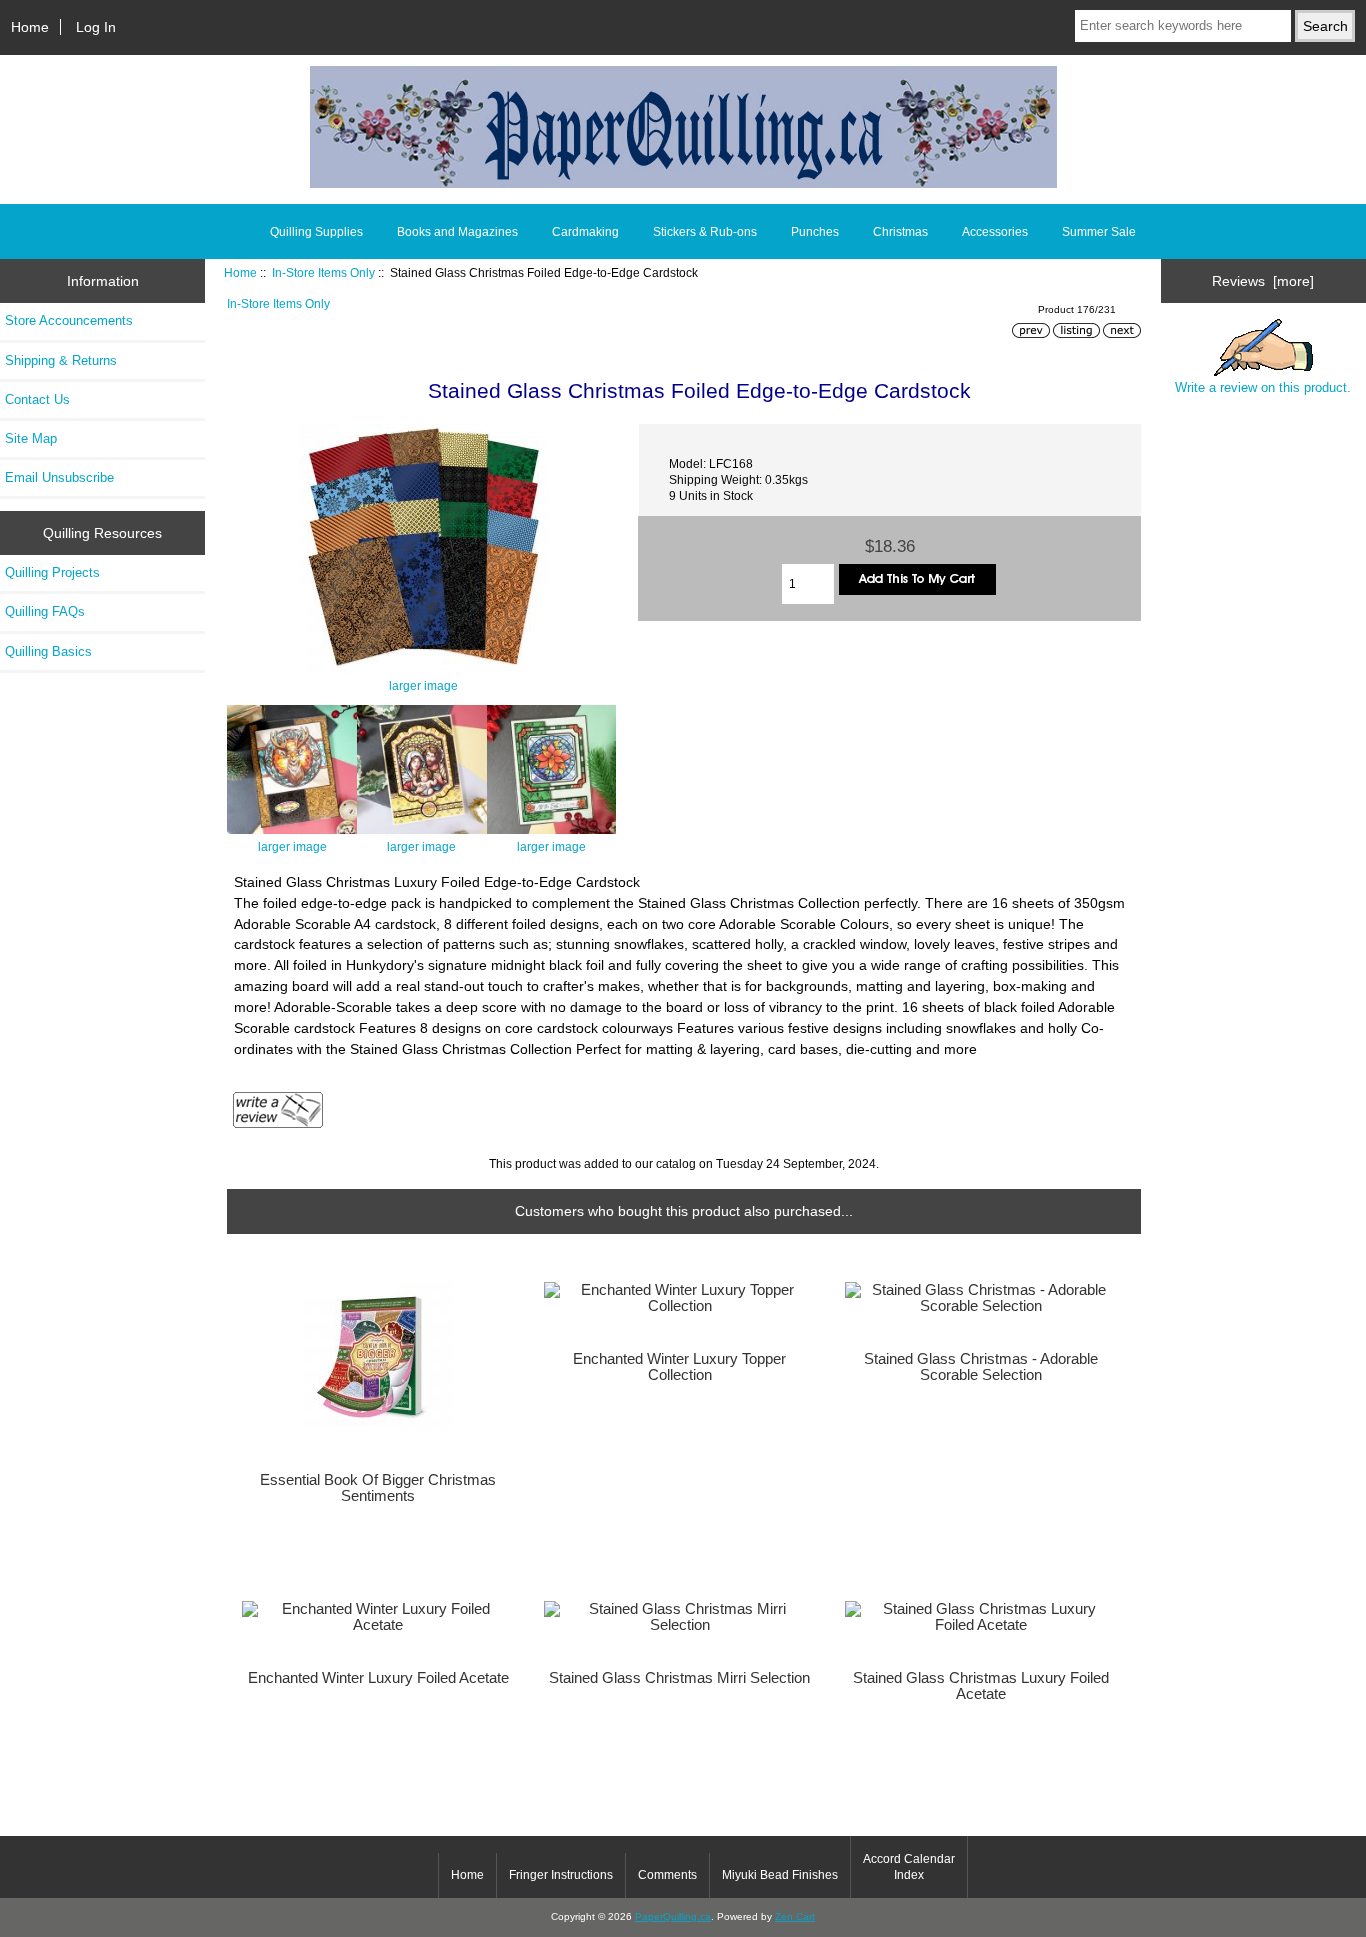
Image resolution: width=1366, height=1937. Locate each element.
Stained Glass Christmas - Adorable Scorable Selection (981, 1367)
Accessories (995, 232)
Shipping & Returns (61, 360)
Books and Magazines (457, 232)
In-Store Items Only (323, 272)
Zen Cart (795, 1916)
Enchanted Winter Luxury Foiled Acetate (378, 1678)
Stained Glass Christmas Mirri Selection (679, 1678)
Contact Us (37, 399)
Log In (96, 27)
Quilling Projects (52, 572)
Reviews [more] (1263, 281)
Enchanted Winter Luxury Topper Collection (679, 1367)
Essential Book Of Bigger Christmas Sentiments (378, 1488)
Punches (815, 232)
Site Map (31, 438)
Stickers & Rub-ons (705, 232)
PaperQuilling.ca (673, 1916)
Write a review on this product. (1263, 387)
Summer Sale (1099, 232)
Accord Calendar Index (909, 1867)
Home (30, 27)
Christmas (900, 232)
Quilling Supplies (316, 232)
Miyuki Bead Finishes (780, 1875)
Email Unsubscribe (59, 477)
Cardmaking (585, 232)
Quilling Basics (48, 651)
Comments (667, 1875)
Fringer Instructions (561, 1875)
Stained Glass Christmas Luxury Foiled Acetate (981, 1686)
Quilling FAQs (45, 611)
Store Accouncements (69, 320)
